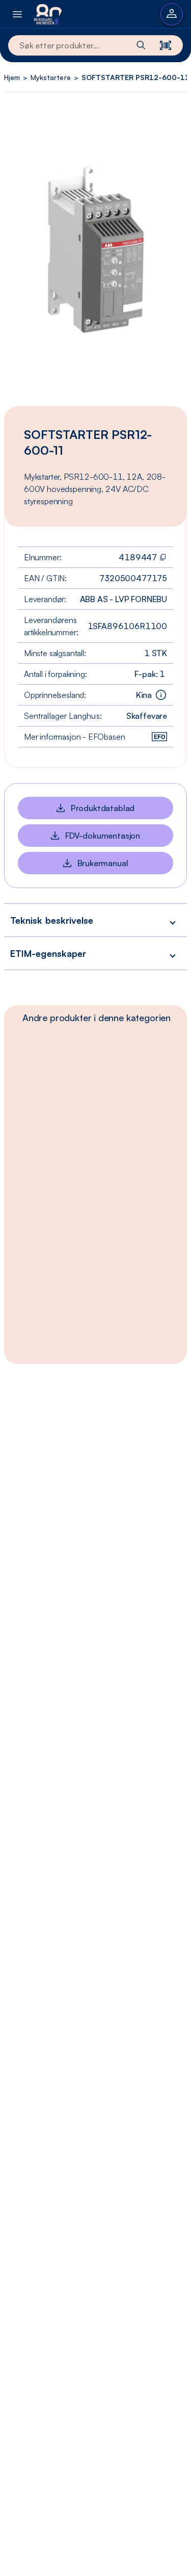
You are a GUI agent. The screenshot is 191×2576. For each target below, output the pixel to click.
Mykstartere (50, 77)
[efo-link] (159, 737)
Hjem (12, 77)
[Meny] (17, 14)
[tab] (97, 1018)
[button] (95, 920)
